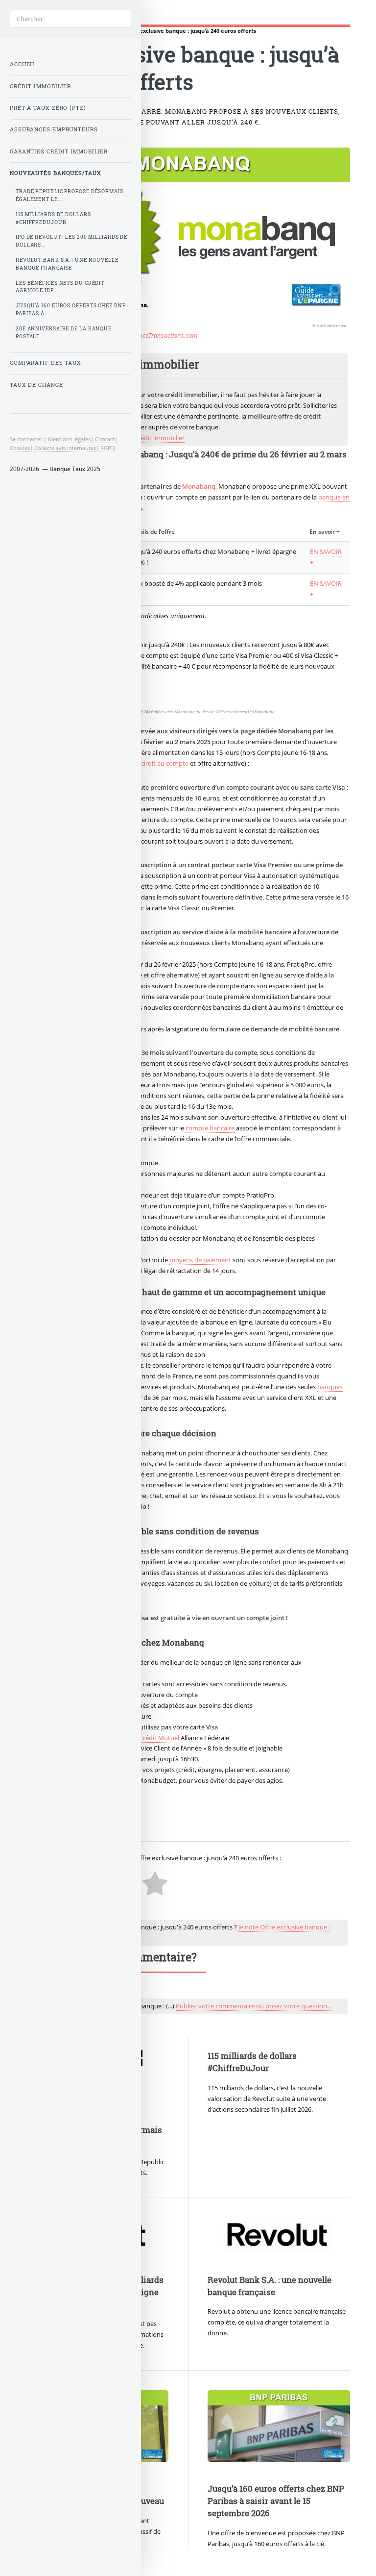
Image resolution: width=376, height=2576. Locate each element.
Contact (105, 439)
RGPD (108, 448)
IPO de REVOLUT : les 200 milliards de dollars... (71, 241)
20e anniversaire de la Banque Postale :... (64, 333)
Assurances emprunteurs (54, 129)
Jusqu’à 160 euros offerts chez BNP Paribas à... (71, 310)
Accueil (23, 64)
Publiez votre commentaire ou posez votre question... (254, 2006)
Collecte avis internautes (65, 448)
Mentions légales (69, 439)
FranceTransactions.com (164, 335)
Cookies (20, 448)
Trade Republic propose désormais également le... (70, 195)
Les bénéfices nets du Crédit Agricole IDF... (60, 287)
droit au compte (165, 763)
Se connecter (26, 439)
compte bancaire (210, 1128)
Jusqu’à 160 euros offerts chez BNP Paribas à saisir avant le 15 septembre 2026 (276, 2501)
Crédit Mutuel (159, 1738)
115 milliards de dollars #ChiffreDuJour (53, 218)
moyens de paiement (200, 1260)
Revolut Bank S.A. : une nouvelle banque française (67, 264)
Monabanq (199, 486)
